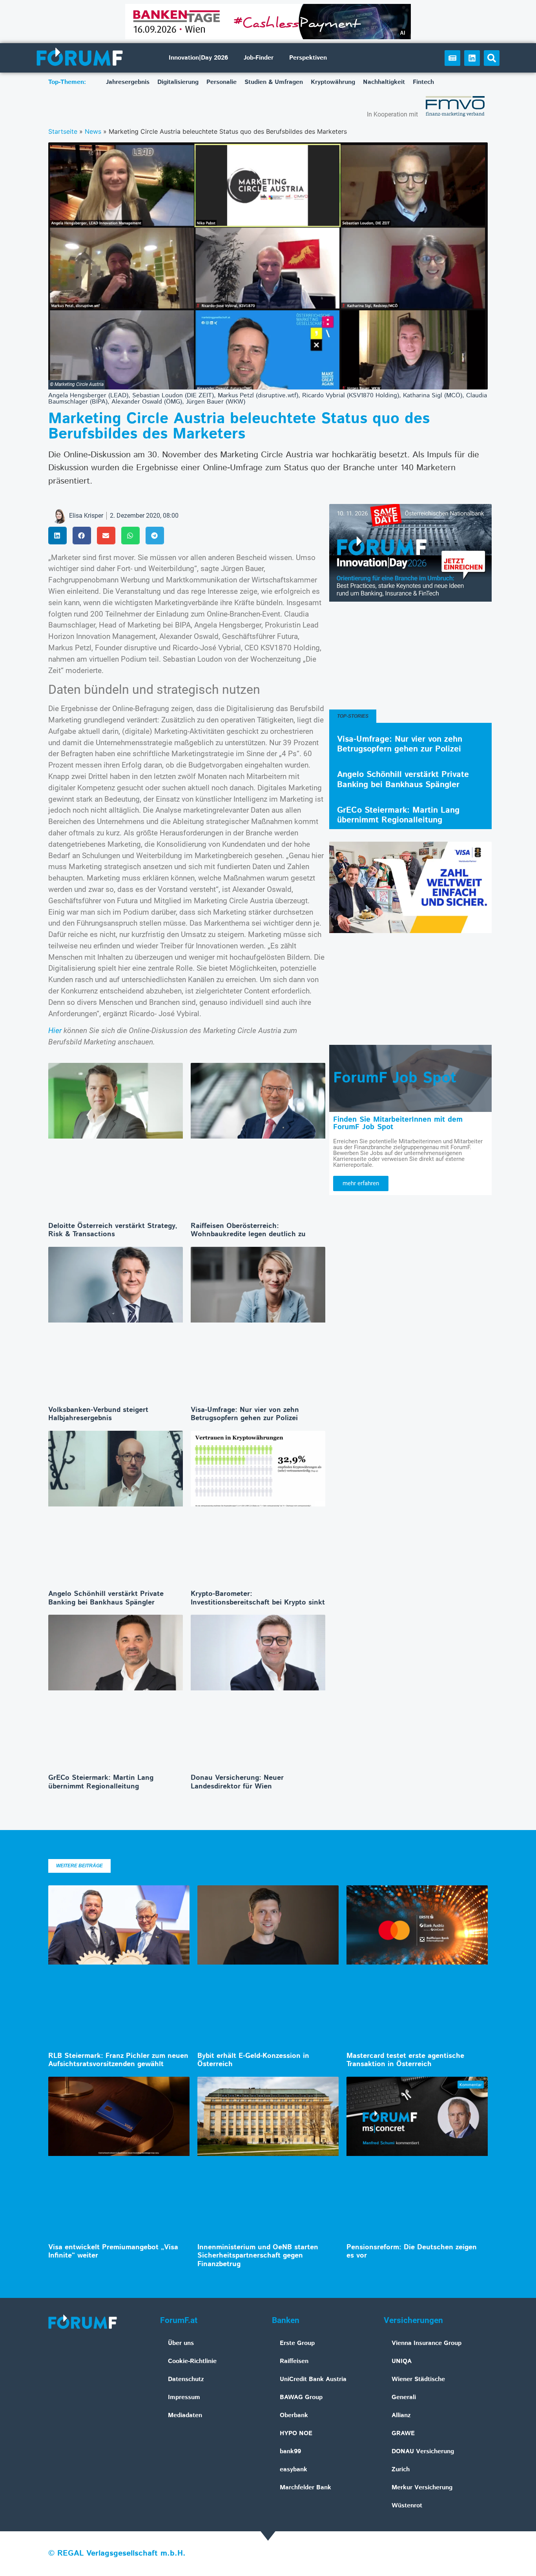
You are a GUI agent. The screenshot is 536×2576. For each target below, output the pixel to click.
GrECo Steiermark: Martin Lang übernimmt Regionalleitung (101, 1782)
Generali (404, 2397)
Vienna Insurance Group (427, 2343)
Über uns (181, 2343)
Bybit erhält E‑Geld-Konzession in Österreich (253, 2060)
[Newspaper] (452, 58)
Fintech (423, 82)
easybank (294, 2470)
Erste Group (297, 2343)
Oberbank (294, 2415)
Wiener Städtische (418, 2379)
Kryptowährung (333, 82)
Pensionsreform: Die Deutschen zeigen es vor (412, 2252)
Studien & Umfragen (274, 82)
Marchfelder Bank (305, 2488)
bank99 (290, 2451)
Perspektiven (308, 58)
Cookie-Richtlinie (192, 2361)
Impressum (184, 2397)
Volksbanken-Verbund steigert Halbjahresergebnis (98, 1414)
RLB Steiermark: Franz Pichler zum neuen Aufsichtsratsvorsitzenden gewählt (118, 2060)
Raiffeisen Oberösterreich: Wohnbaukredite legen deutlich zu (248, 1230)
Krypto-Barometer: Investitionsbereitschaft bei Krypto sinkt (258, 1598)
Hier (55, 1031)
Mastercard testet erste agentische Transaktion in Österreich (405, 2060)
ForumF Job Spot (395, 1078)
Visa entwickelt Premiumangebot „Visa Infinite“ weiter (113, 2252)
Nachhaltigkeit (384, 82)
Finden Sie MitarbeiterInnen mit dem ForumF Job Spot (398, 1123)
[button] (492, 58)
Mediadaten (185, 2415)
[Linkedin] (472, 58)
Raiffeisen (294, 2361)
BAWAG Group (301, 2397)
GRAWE (403, 2433)
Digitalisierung (178, 82)
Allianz (401, 2415)
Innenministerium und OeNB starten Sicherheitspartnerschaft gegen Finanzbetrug (258, 2256)
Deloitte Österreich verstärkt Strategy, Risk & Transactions (113, 1230)
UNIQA (402, 2361)
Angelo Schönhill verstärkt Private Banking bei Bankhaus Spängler (106, 1598)
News (93, 131)
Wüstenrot (407, 2506)
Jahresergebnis (128, 82)
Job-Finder (259, 58)
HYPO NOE (296, 2433)
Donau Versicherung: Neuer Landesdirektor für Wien (237, 1782)
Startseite (63, 131)
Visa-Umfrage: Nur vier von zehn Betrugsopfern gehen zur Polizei (245, 1414)
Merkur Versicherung (422, 2488)
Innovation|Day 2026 (198, 58)
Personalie (222, 82)
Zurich (401, 2470)
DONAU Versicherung (423, 2451)
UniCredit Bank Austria (313, 2379)
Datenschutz (186, 2379)
